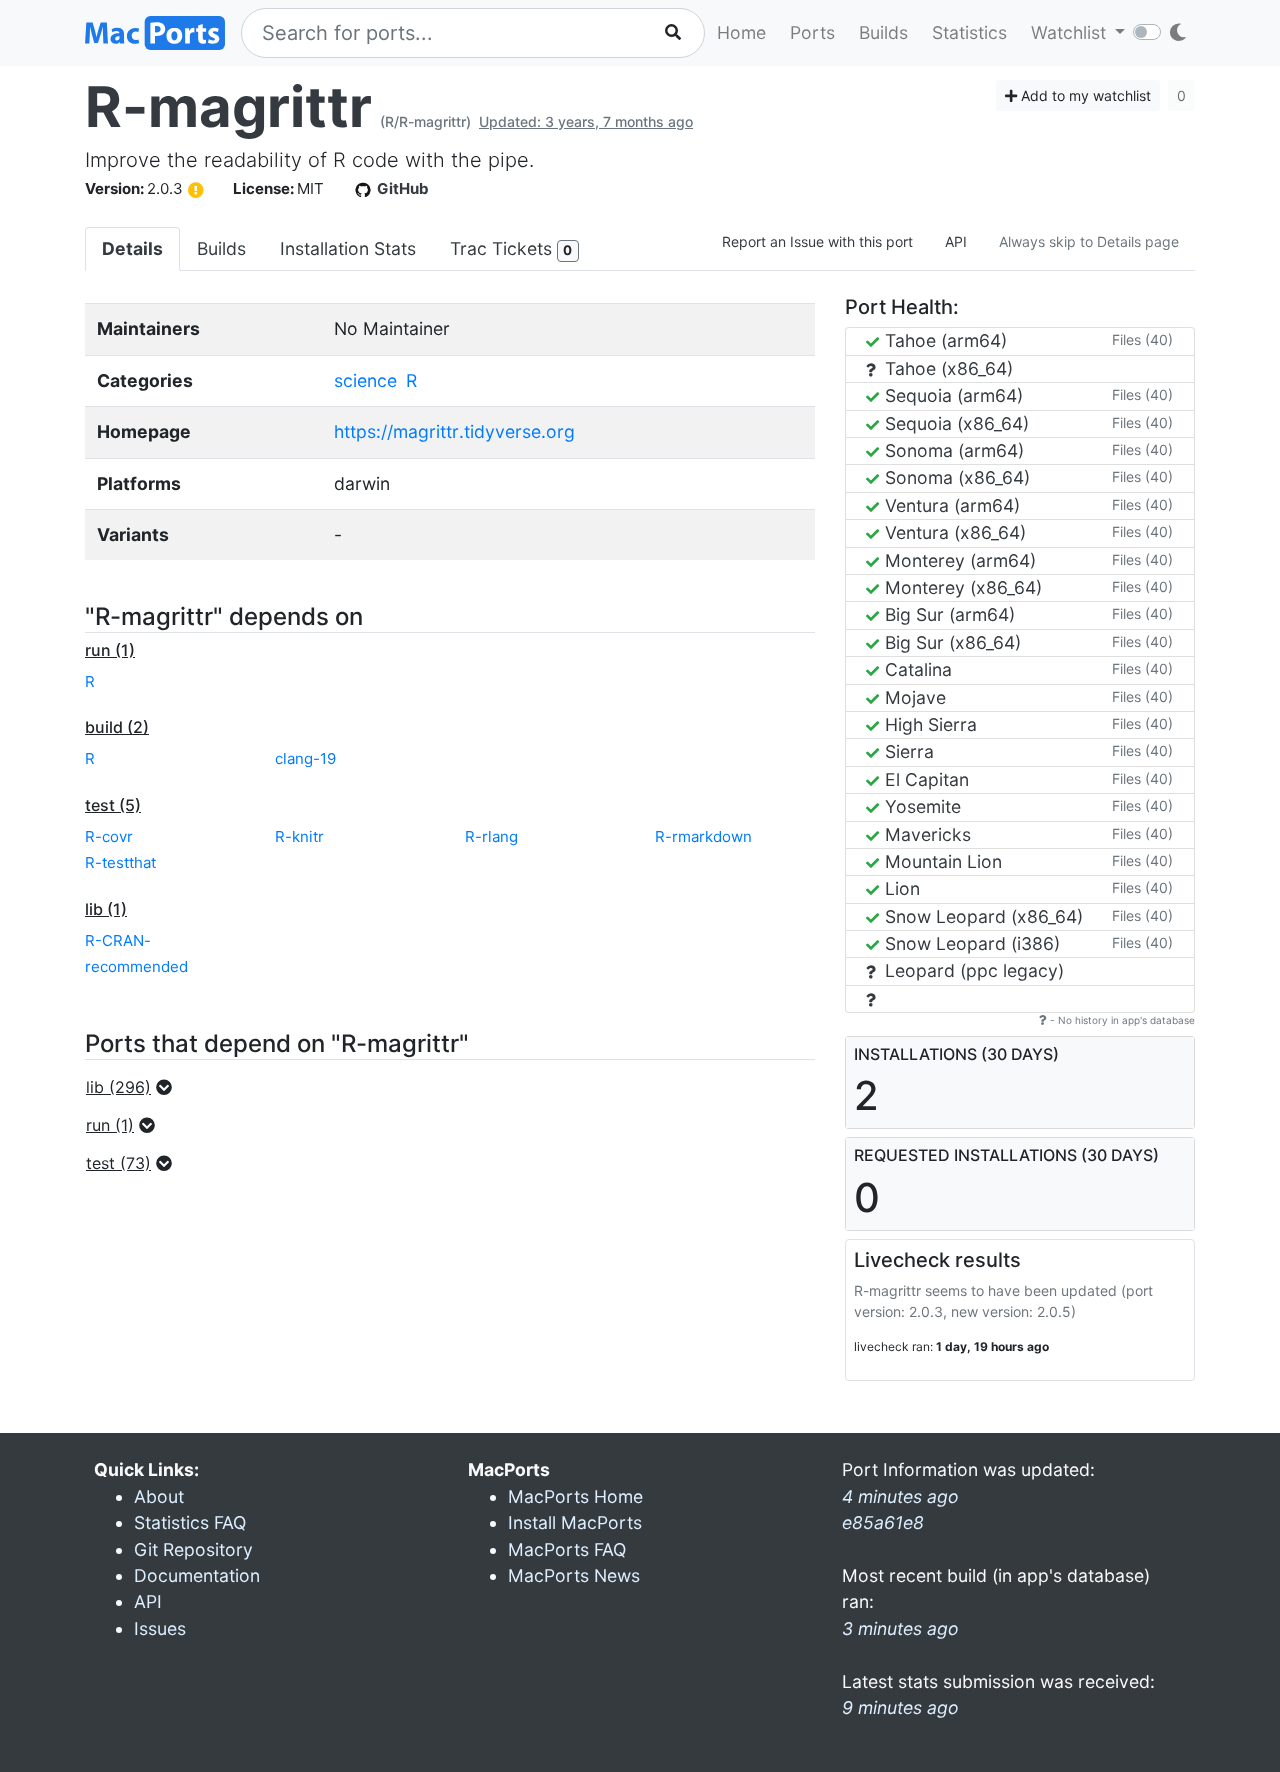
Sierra (907, 751)
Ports (812, 32)
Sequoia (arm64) (951, 395)
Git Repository (193, 1549)
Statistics (969, 32)
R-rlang (491, 836)
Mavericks (925, 834)
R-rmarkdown (703, 836)
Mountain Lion (941, 861)
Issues (160, 1628)
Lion (900, 888)
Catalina (916, 669)
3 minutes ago (900, 1628)
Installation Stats (348, 248)
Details (132, 248)
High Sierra (928, 724)
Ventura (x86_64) (953, 532)
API (956, 241)
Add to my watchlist (1084, 95)
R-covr (109, 836)
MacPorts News (574, 1575)
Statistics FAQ (190, 1522)
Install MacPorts (575, 1522)
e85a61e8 (883, 1522)
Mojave (913, 697)
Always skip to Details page (1089, 241)
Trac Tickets (511, 248)
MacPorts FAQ (567, 1549)
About (159, 1496)
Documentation (197, 1575)
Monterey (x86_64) (961, 587)
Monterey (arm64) (958, 560)
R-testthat (120, 862)
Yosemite (920, 806)
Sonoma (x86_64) (955, 477)
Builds (883, 32)
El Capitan (924, 779)
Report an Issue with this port (817, 241)
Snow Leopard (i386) (970, 943)
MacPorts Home (575, 1496)
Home (741, 32)
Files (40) (1142, 339)
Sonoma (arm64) (952, 450)
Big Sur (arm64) (947, 614)
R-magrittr (228, 107)
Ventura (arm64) (950, 505)
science (365, 380)
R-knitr (299, 836)
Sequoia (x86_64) (954, 423)
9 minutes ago (900, 1707)
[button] (135, 1087)
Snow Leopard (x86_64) (981, 916)
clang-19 (305, 758)
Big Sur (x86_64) (950, 642)
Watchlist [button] (1071, 32)
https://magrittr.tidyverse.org (454, 431)
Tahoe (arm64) (943, 340)
